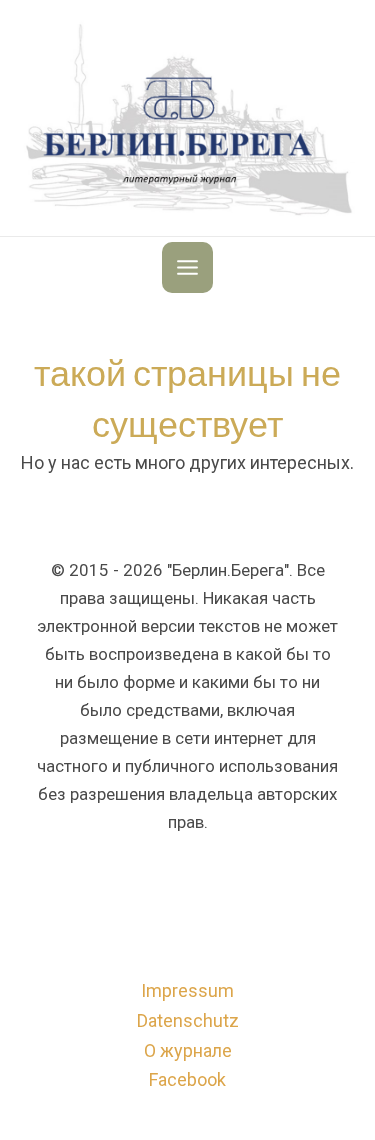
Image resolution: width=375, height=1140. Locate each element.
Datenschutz (188, 1020)
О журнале (188, 1050)
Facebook (187, 1079)
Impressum (187, 990)
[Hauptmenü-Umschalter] (187, 267)
